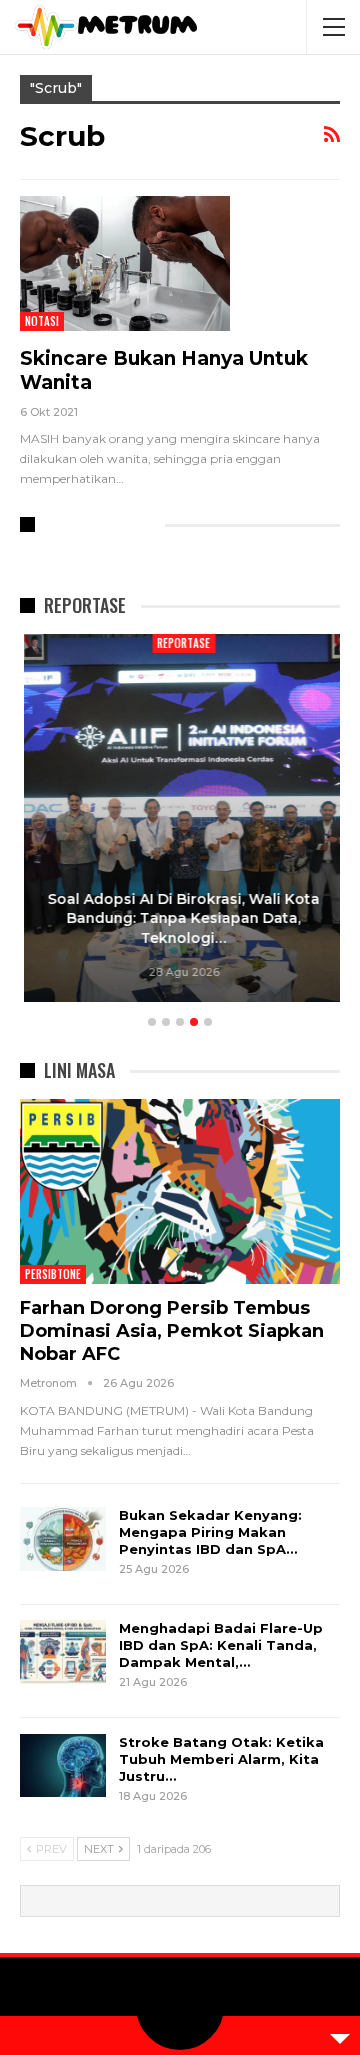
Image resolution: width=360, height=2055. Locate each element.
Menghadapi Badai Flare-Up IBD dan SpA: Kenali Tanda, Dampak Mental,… (221, 1645)
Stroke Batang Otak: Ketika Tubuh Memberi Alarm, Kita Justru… (221, 1759)
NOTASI (42, 321)
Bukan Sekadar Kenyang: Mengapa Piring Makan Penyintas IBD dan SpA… (210, 1532)
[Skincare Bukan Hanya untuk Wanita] (125, 263)
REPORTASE (180, 643)
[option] (180, 821)
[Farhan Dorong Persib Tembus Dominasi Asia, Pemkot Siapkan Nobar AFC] (180, 1192)
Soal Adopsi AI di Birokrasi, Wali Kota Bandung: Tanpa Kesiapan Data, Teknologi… (180, 918)
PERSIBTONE (53, 1274)
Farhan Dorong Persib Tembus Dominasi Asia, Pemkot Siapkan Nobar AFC (172, 1331)
